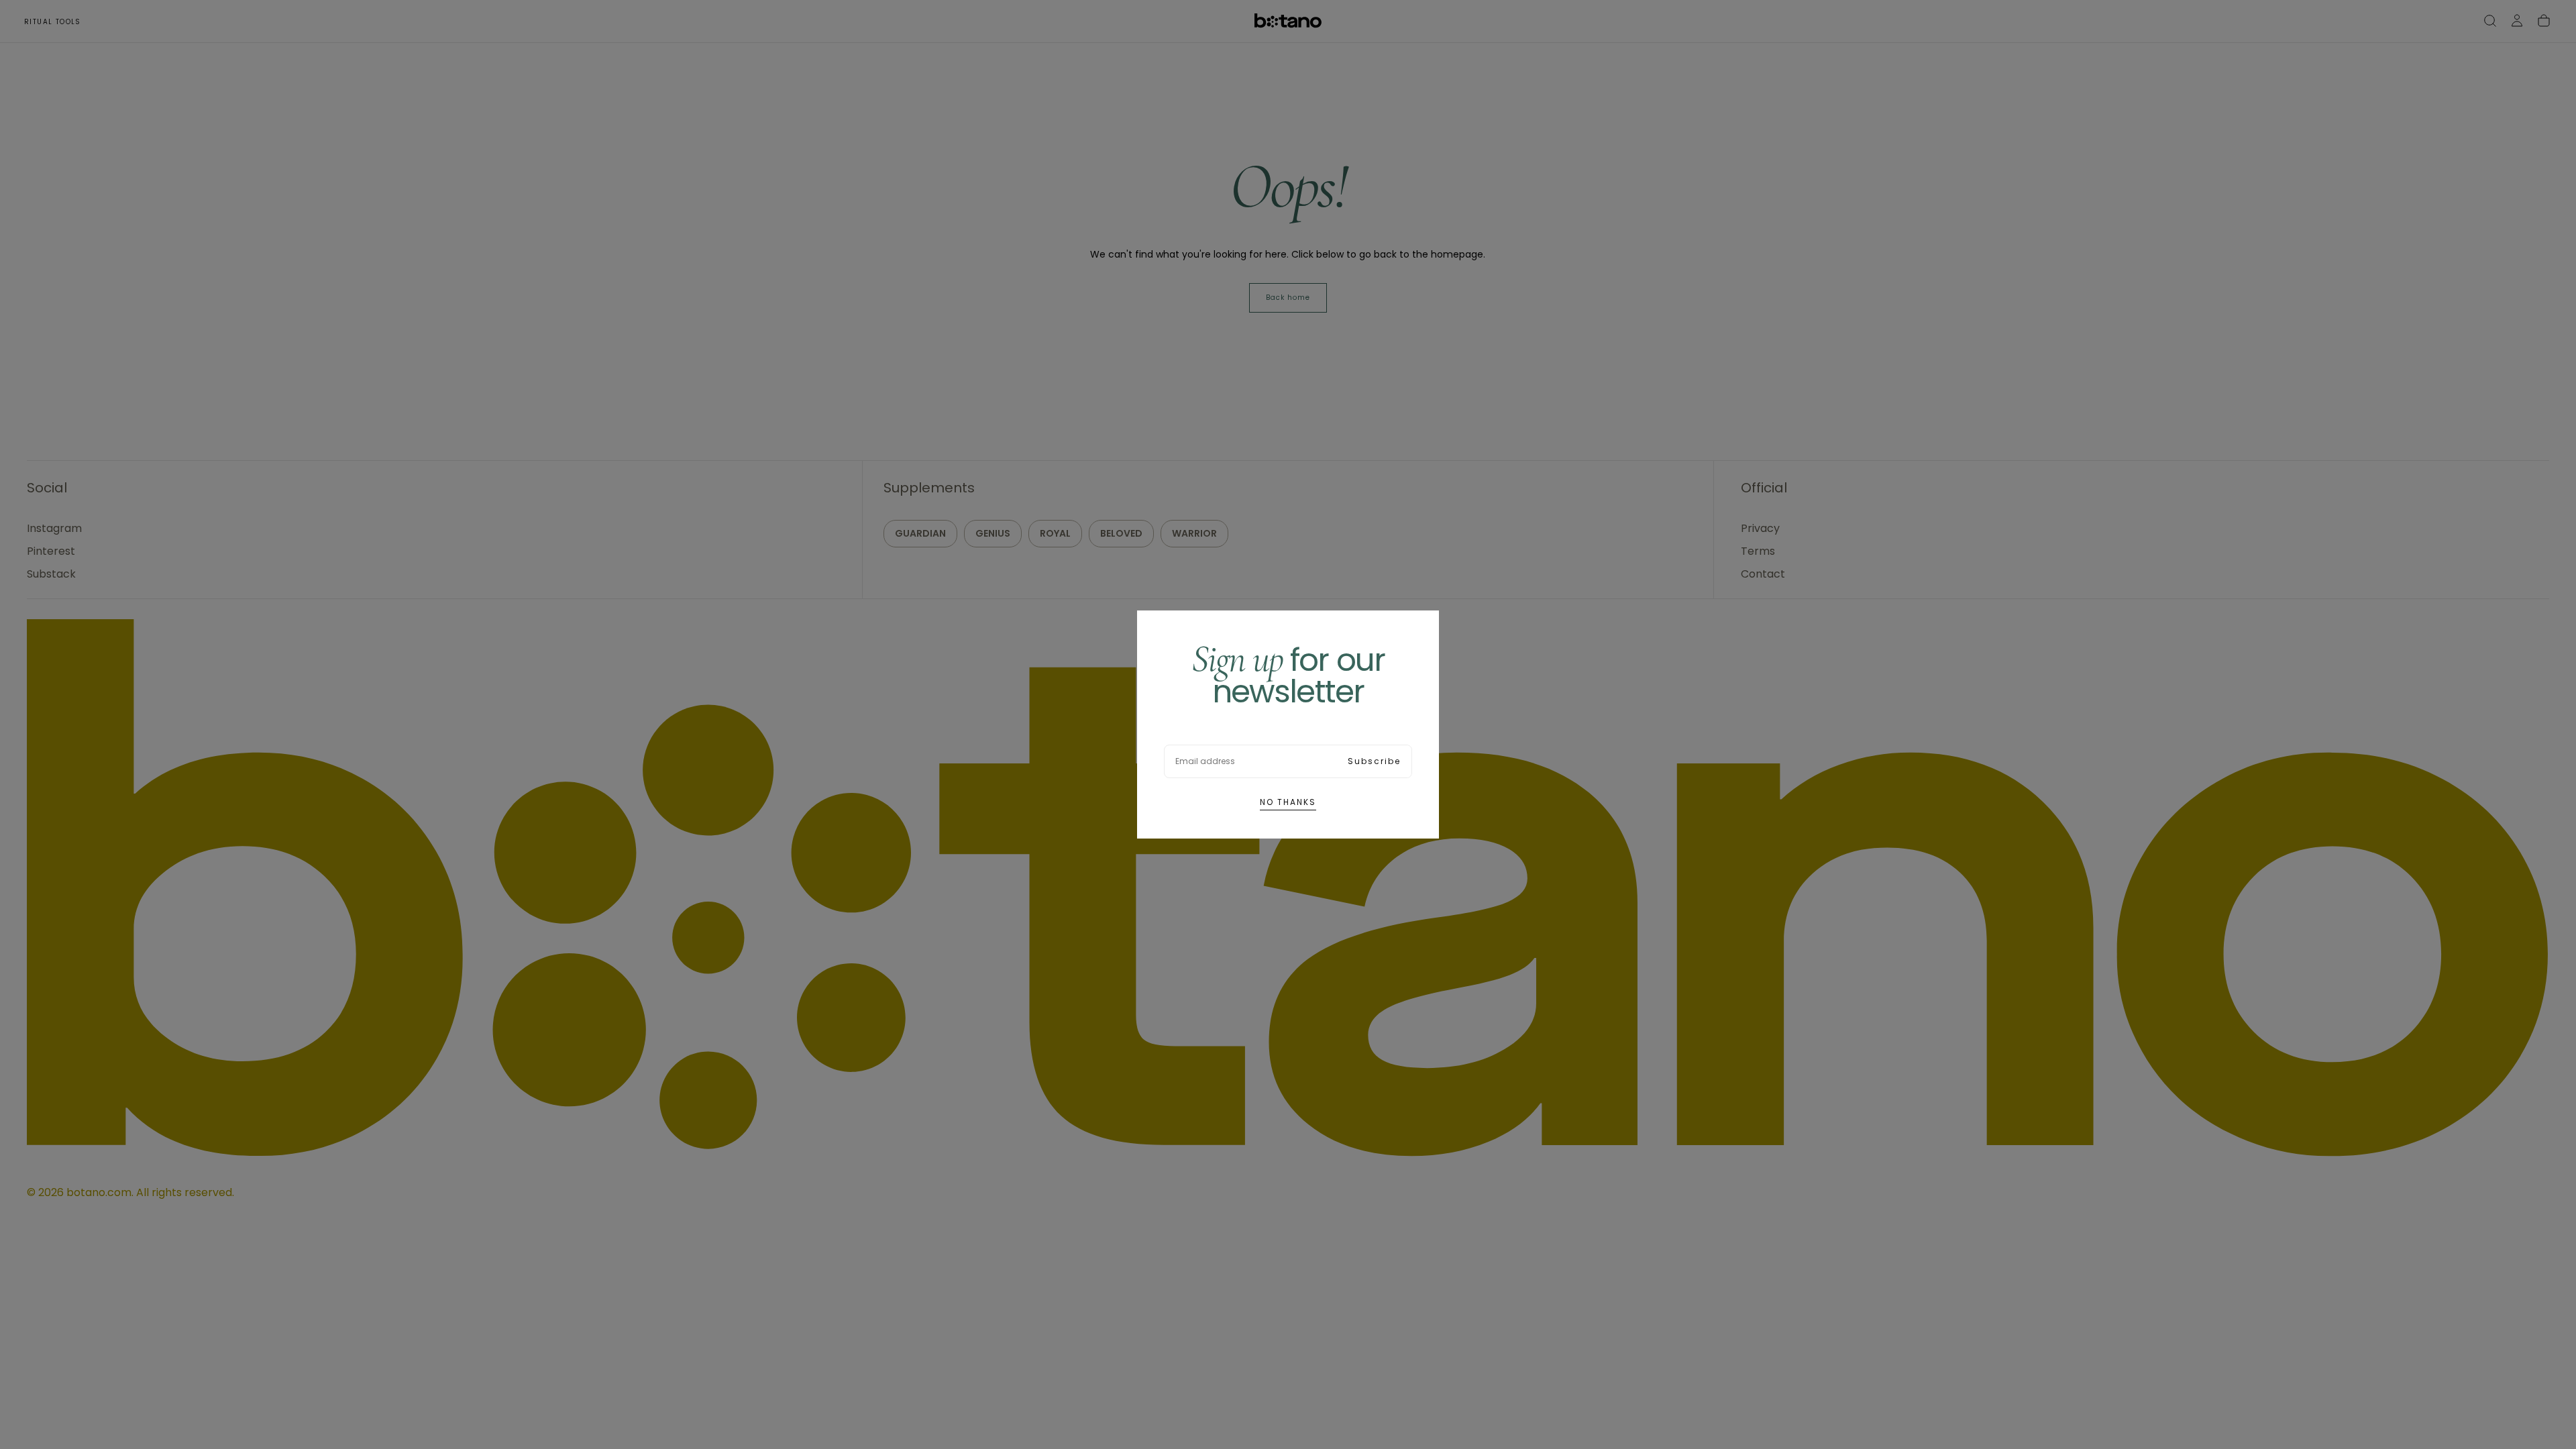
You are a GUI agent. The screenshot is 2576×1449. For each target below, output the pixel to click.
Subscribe (1374, 761)
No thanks (1288, 802)
